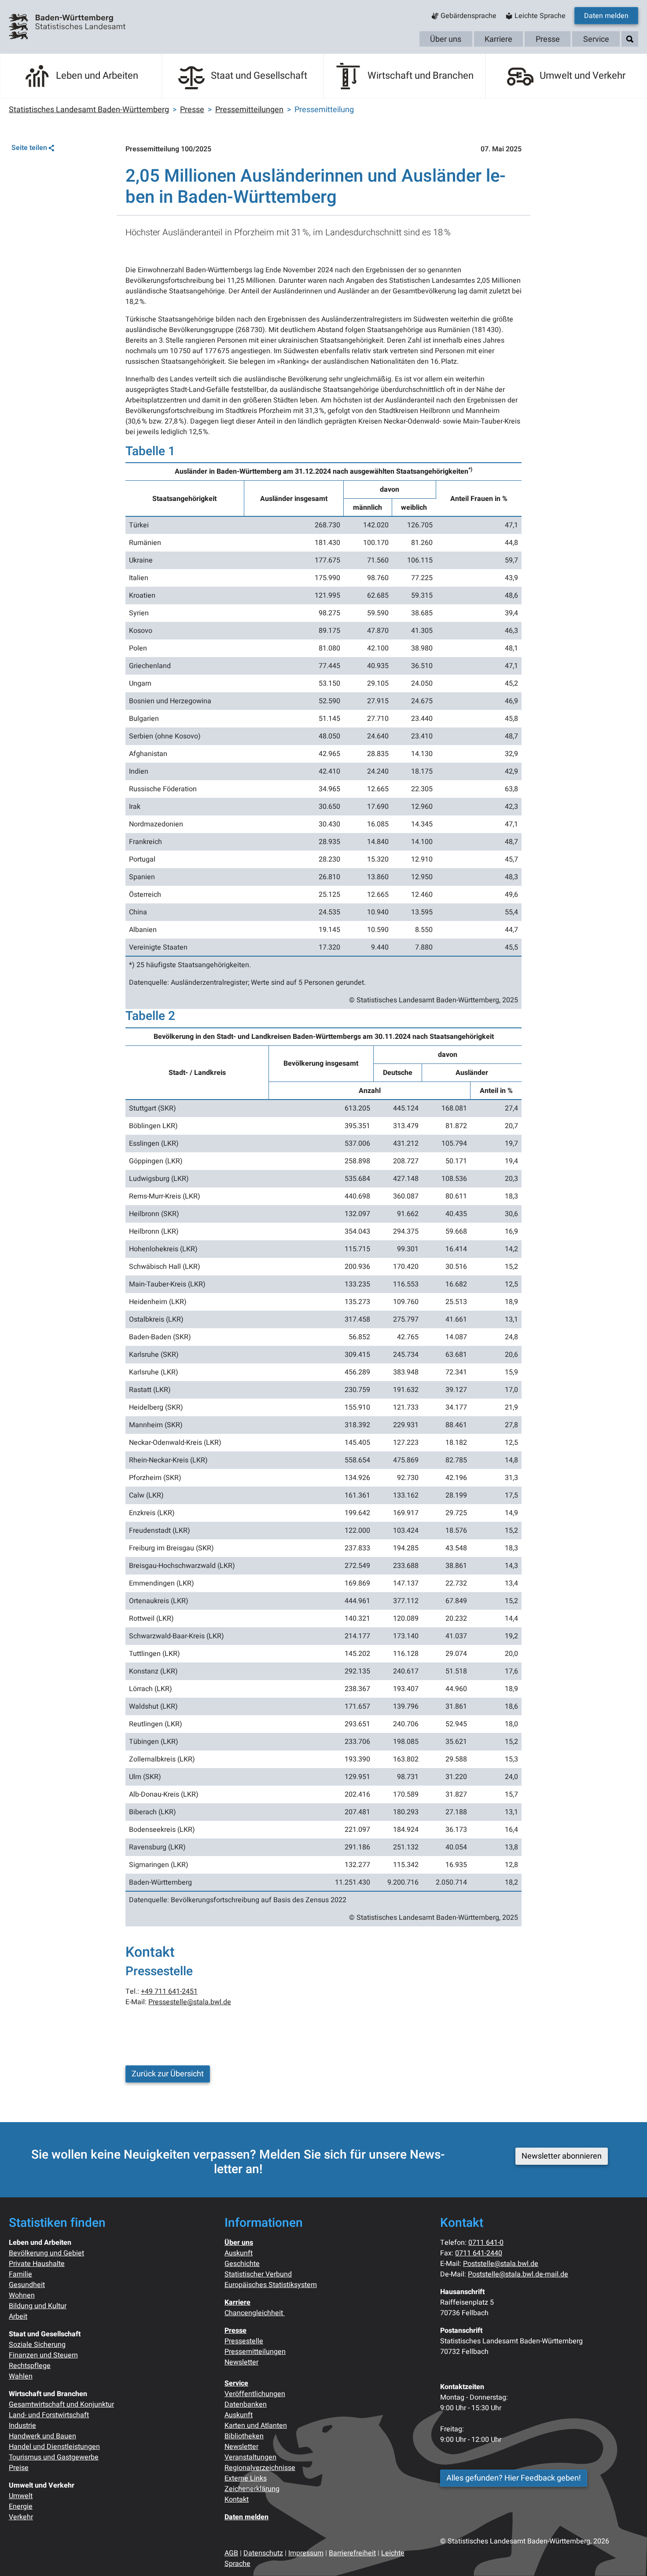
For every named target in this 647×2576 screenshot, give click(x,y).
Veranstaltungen (250, 2457)
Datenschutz (263, 2553)
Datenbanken (246, 2404)
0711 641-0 (486, 2243)
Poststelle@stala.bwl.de (501, 2264)
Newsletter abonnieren (562, 2156)
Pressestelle (244, 2341)
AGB (231, 2553)
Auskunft (239, 2253)
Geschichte (242, 2264)
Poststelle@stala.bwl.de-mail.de (518, 2274)
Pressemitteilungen (255, 2352)
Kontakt (237, 2499)
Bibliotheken (244, 2436)
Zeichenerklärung (252, 2489)
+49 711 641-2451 (169, 1991)
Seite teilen (29, 148)
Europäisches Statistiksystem (271, 2285)
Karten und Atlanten (256, 2426)
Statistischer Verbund (258, 2274)
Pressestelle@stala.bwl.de (190, 2002)
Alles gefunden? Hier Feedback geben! (514, 2478)
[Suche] (630, 39)
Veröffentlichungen (255, 2394)
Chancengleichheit (255, 2313)
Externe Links (246, 2478)
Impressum (306, 2553)
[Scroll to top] (628, 2557)
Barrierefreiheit (352, 2553)
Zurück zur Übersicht (168, 2074)
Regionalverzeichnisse (260, 2468)
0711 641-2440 (479, 2253)
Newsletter (241, 2362)
